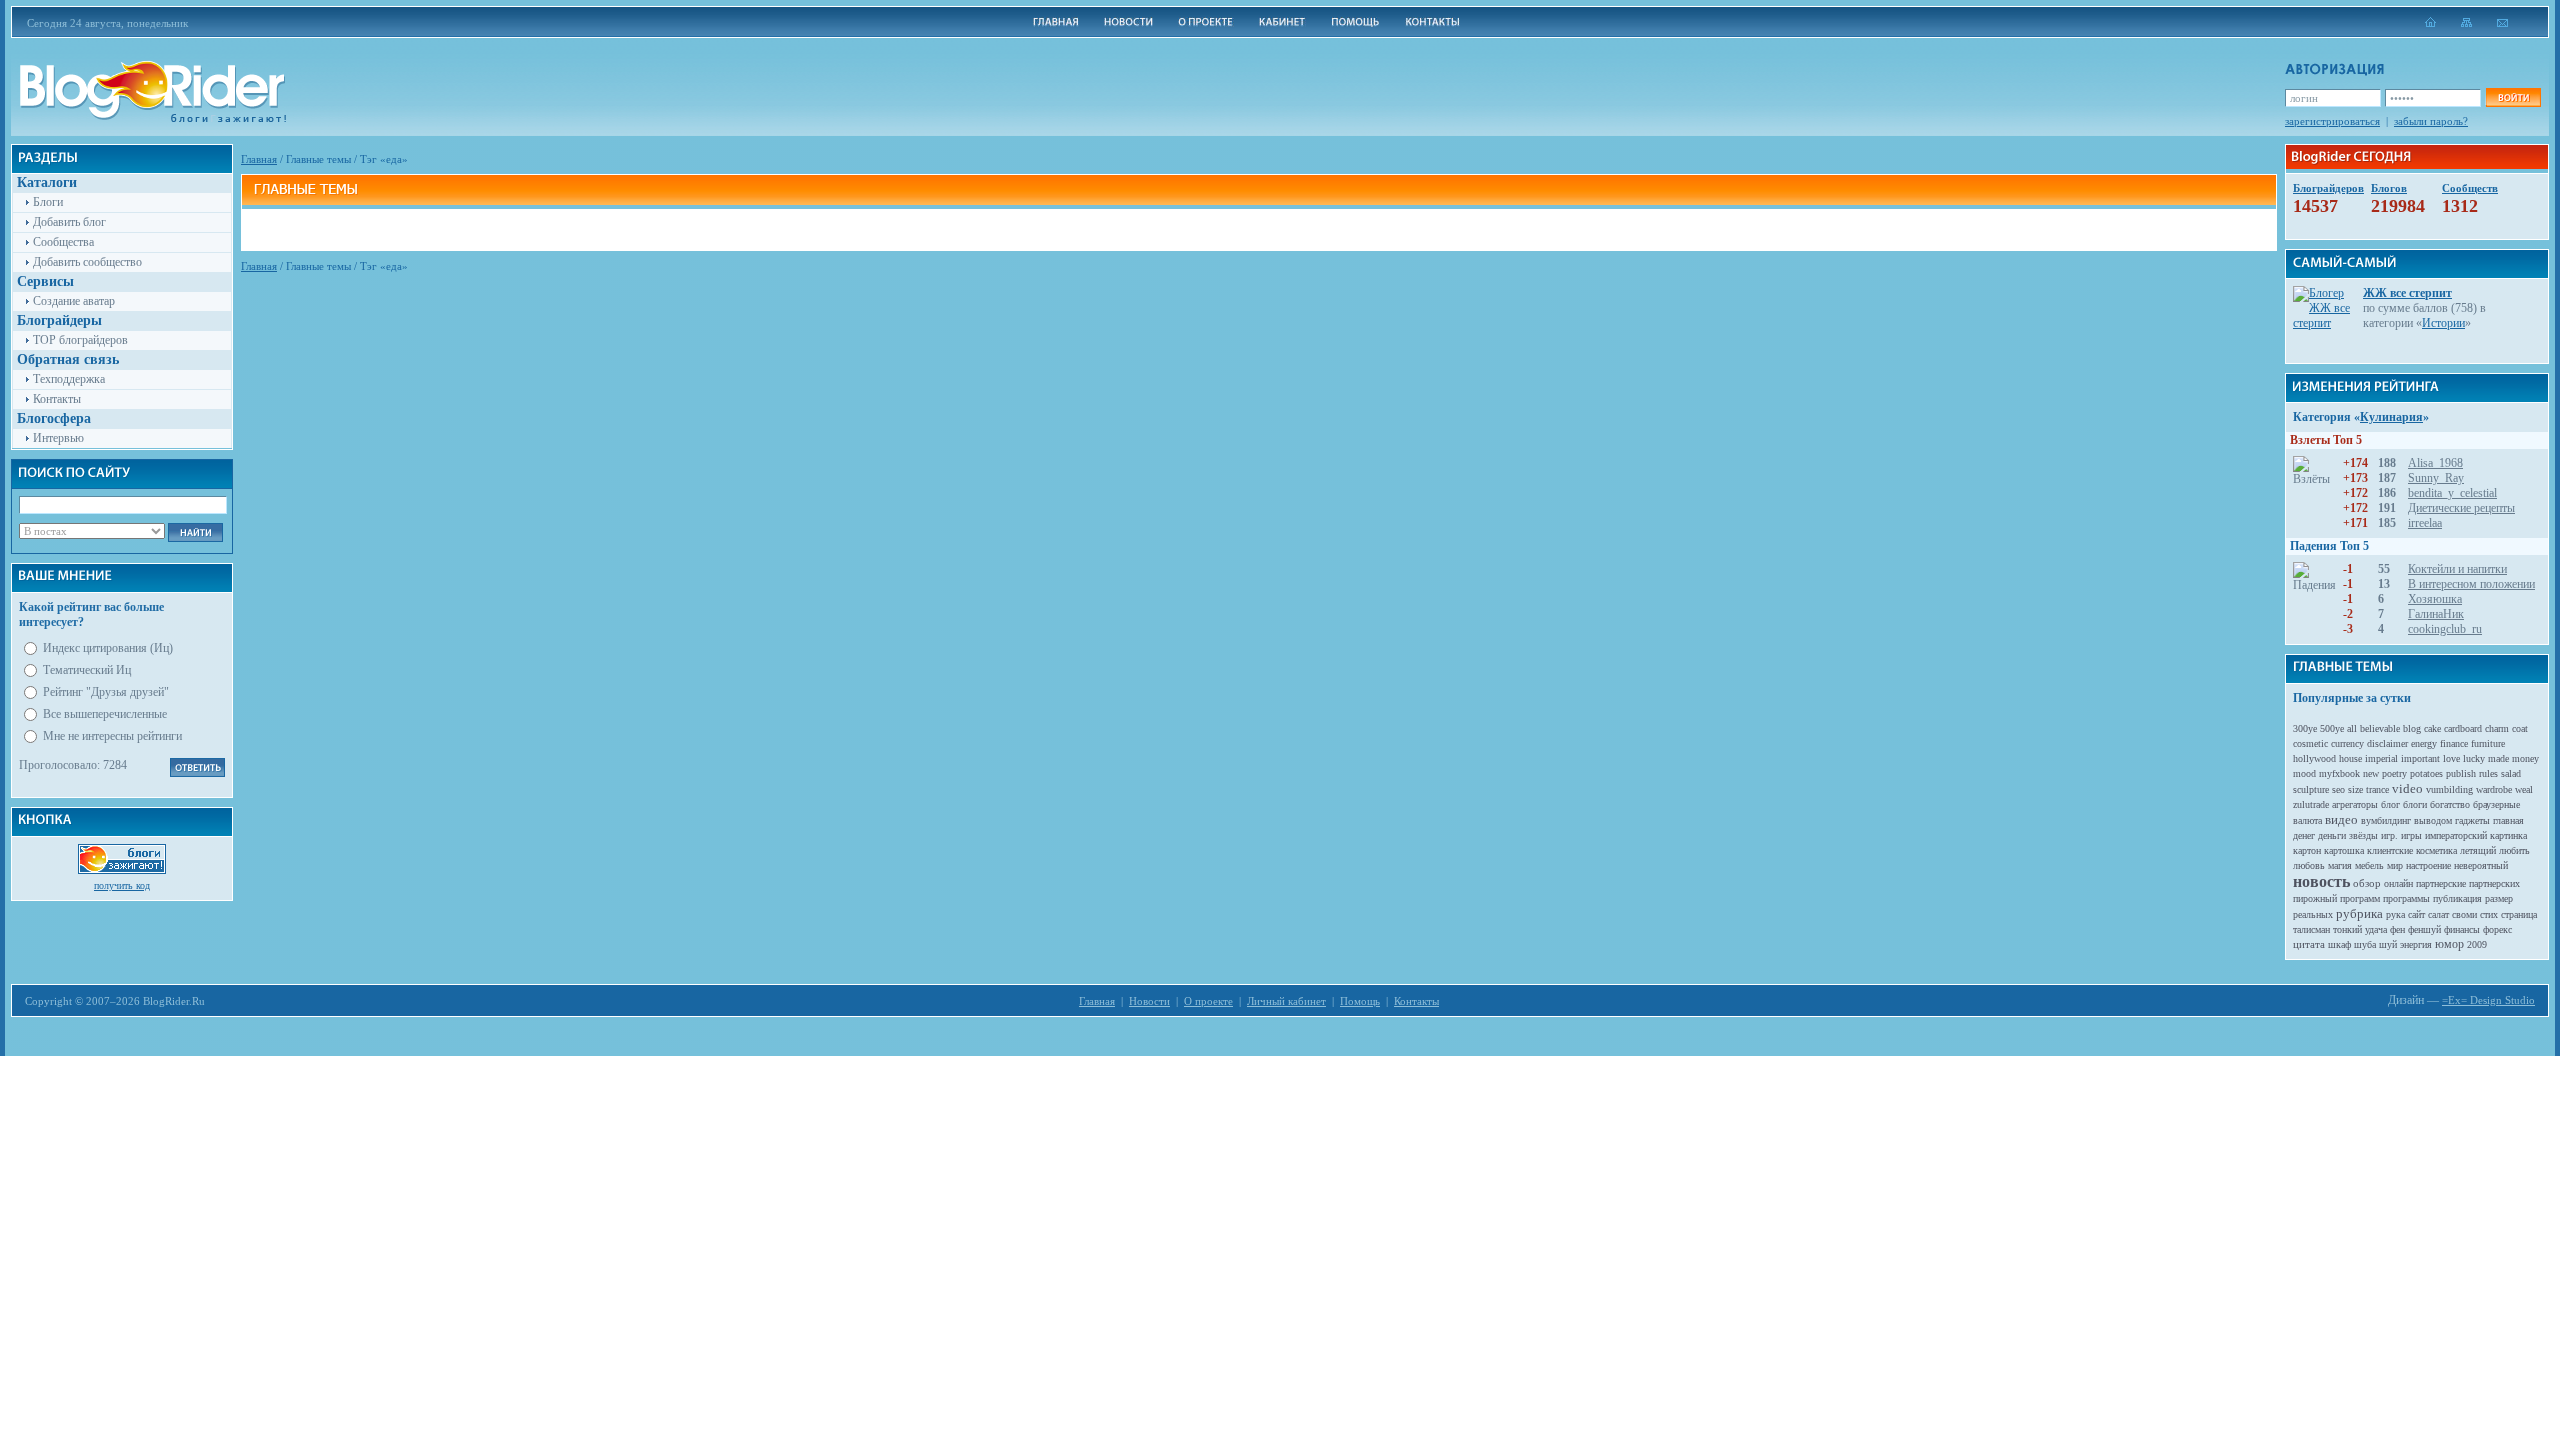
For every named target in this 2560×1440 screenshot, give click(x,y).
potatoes (2426, 773)
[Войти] (2513, 97)
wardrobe (2494, 789)
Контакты (57, 399)
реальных (2313, 914)
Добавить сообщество (87, 262)
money (2525, 758)
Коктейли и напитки (2457, 569)
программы (2406, 898)
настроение (2428, 865)
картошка (2344, 850)
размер (2499, 898)
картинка (2508, 835)
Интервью (58, 438)
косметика (2436, 850)
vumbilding (2449, 789)
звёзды (2363, 835)
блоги (2415, 804)
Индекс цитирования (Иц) (108, 648)
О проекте (1208, 1001)
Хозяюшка (2435, 599)
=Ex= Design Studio (2488, 1000)
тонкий (2347, 929)
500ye (2332, 728)
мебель (2369, 865)
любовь (2309, 865)
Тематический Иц (87, 670)
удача (2376, 929)
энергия (2416, 944)
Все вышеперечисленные (105, 714)
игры (2411, 835)
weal (2524, 789)
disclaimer (2387, 743)
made (2498, 758)
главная (2508, 820)
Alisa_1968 (2435, 463)
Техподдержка (69, 379)
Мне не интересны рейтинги (112, 736)
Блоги (48, 202)
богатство (2450, 804)
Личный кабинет (1286, 1001)
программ (2360, 898)
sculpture (2311, 789)
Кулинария (2391, 417)
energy (2424, 743)
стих (2489, 914)
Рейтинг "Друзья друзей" (106, 692)
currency (2347, 743)
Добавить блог (69, 222)
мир (2395, 865)
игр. (2389, 835)
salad (2511, 773)
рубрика (2359, 913)
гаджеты (2472, 820)
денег (2304, 835)
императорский (2456, 835)
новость (2321, 881)
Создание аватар (74, 301)
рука (2395, 914)
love (2451, 758)
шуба (2365, 944)
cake (2432, 728)
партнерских (2494, 883)
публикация (2457, 898)
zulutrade (2311, 804)
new (2371, 773)
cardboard (2463, 728)
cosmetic (2310, 743)
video (2407, 788)
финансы (2462, 929)
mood (2304, 773)
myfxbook (2339, 773)
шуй (2388, 944)
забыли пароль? (2431, 121)
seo (2338, 789)
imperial (2381, 758)
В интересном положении (2471, 584)
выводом (2433, 820)
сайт (2416, 914)
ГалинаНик (2436, 614)
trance (2377, 789)
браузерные (2496, 804)
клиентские (2390, 850)
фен (2397, 929)
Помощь (1360, 1001)
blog (2412, 728)
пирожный (2315, 898)
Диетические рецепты (2461, 508)
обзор (2367, 883)
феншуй (2424, 929)
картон (2307, 850)
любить (2514, 850)
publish (2461, 773)
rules (2488, 773)
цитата (2309, 944)
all (2352, 728)
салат (2438, 914)
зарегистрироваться (2332, 121)
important (2420, 758)
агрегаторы (2355, 804)
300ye (2305, 728)
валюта (2307, 820)
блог (2390, 804)
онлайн (2398, 883)
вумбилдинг (2386, 820)
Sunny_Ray (2436, 478)
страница (2519, 914)
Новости (1149, 1001)
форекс (2497, 929)
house (2350, 758)
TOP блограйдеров (80, 340)
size (2355, 789)
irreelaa (2425, 523)
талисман (2311, 929)
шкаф (2339, 944)
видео (2341, 819)
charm (2497, 728)
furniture (2488, 743)
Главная (259, 159)
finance (2454, 743)
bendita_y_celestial (2452, 493)
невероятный (2481, 865)
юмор (2449, 944)
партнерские (2441, 883)
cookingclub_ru (2445, 629)
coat (2520, 728)
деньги (2332, 835)
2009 (2477, 944)
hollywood (2314, 758)
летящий (2478, 850)
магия (2340, 865)
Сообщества (63, 242)
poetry (2394, 773)
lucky (2474, 758)
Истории (2443, 323)
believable (2380, 728)
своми (2464, 914)
